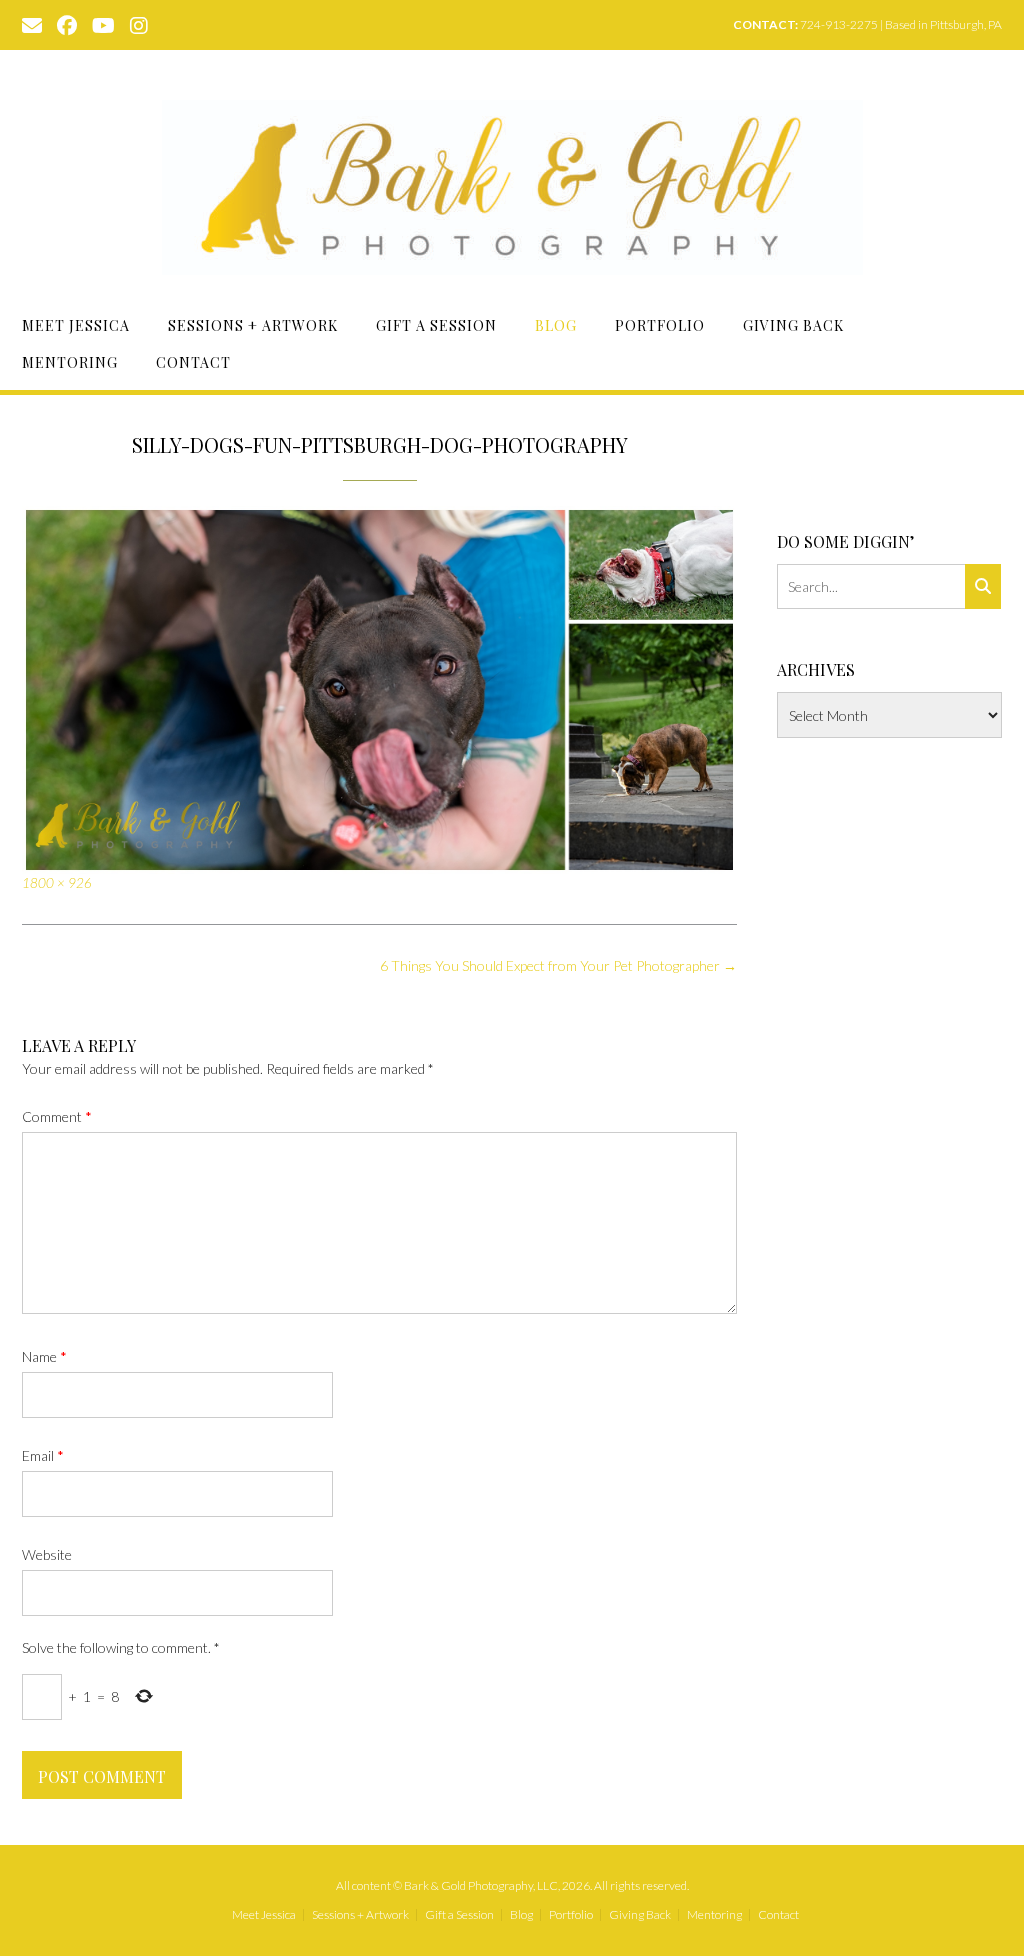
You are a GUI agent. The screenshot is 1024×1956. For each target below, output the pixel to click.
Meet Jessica (76, 325)
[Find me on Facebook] (67, 24)
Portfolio (660, 325)
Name (44, 1356)
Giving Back (793, 325)
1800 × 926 (57, 883)
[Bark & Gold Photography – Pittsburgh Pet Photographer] (512, 187)
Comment (57, 1116)
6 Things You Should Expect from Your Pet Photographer (558, 965)
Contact (193, 362)
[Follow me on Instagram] (139, 24)
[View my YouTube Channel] (103, 24)
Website (47, 1554)
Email (43, 1455)
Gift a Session (436, 325)
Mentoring (70, 362)
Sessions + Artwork (253, 325)
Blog (556, 325)
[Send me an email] (32, 24)
